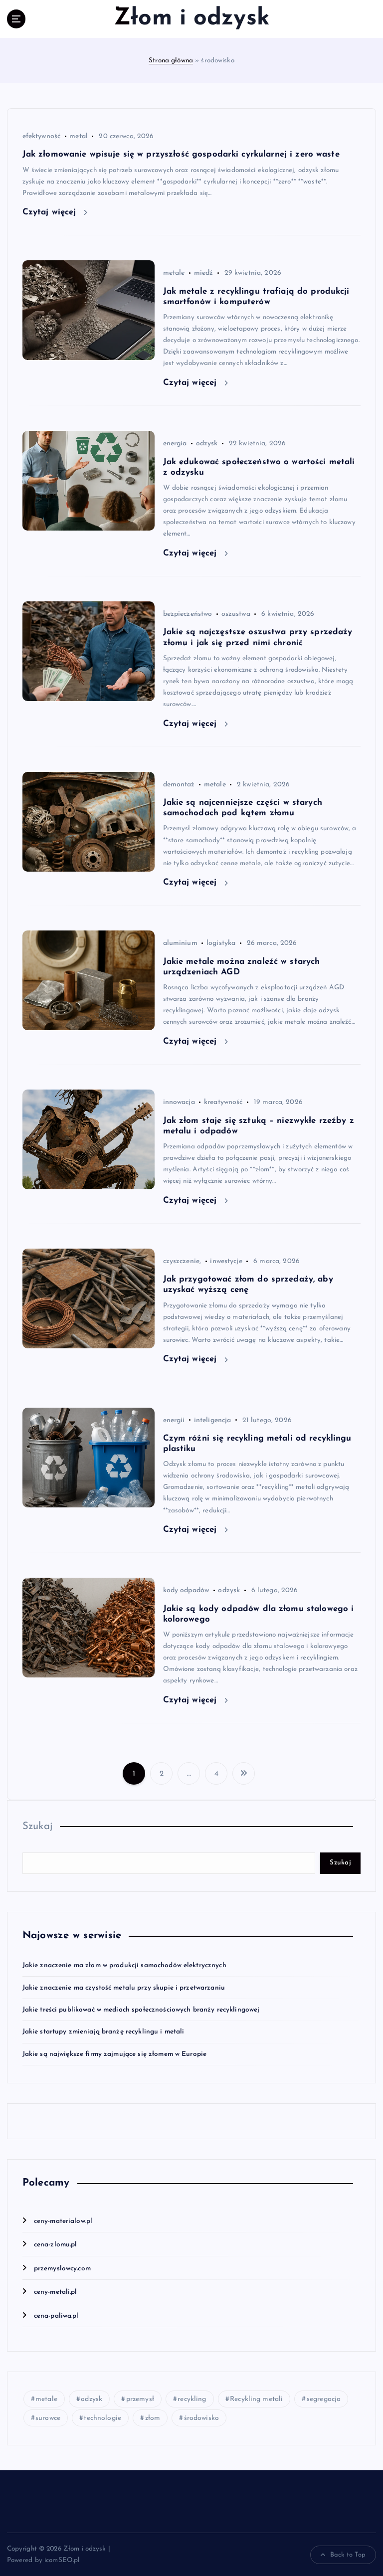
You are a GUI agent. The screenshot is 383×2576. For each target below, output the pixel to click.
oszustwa (236, 614)
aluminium (180, 943)
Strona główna (171, 61)
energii (174, 1420)
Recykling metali (256, 2399)
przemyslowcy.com (62, 2269)
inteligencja (213, 1420)
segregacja (324, 2399)
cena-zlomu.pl (56, 2245)
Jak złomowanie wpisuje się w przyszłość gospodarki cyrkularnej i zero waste (181, 154)
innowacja (179, 1102)
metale (174, 273)
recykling (192, 2399)
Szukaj (38, 1827)
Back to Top (348, 2555)
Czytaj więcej (51, 212)
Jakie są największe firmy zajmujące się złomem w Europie (115, 2054)
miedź (204, 273)
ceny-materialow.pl (63, 2221)
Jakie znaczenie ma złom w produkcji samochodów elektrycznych (124, 1965)
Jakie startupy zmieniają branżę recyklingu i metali (103, 2032)
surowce (48, 2418)
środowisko (201, 2418)
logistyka (221, 943)
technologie (102, 2418)
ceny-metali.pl (56, 2292)
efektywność (42, 136)
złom (153, 2418)
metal (79, 136)
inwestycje (226, 1261)
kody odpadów (186, 1590)
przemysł (140, 2399)
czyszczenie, (182, 1261)
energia (175, 444)
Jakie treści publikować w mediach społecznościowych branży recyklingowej (141, 2010)
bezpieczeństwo (188, 614)
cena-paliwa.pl (56, 2316)
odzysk (207, 444)
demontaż (179, 785)
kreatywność (223, 1102)
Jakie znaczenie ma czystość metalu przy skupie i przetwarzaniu (124, 1988)
